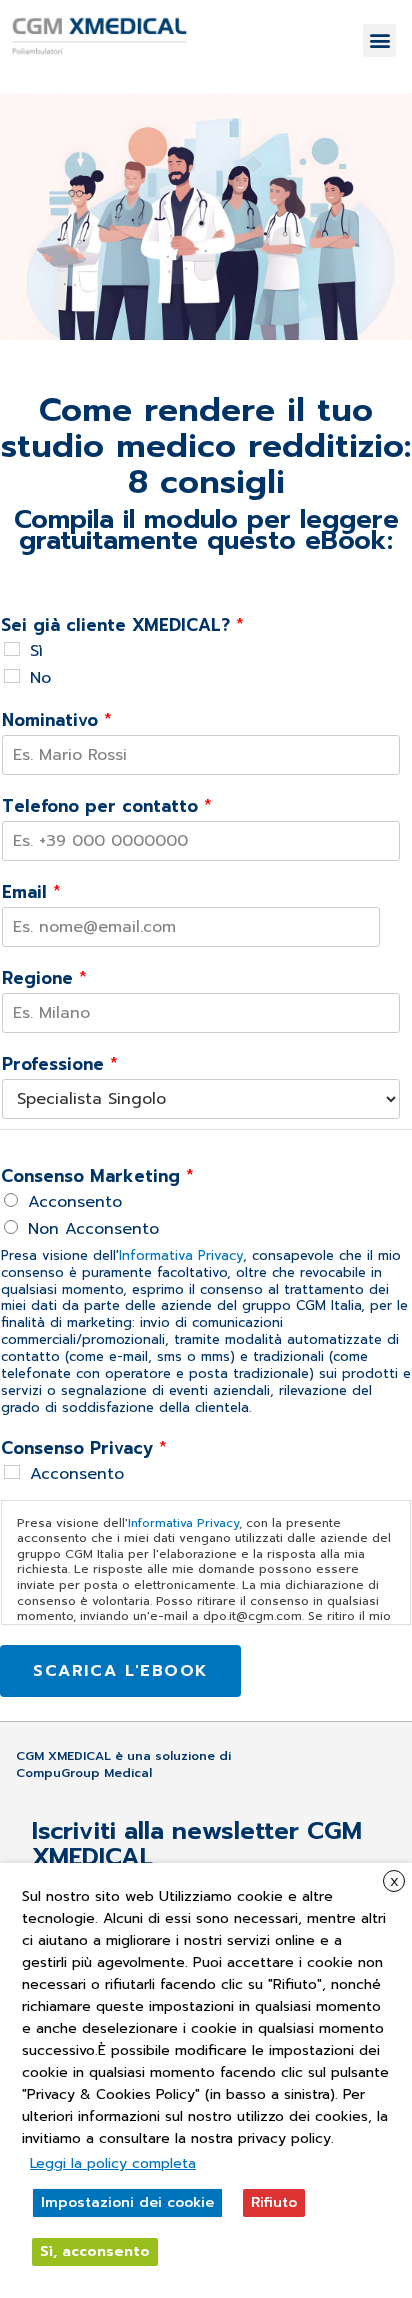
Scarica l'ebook (120, 1671)
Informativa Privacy (181, 1255)
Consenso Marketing (97, 1176)
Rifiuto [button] (274, 2202)
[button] (379, 40)
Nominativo (57, 720)
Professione (60, 1064)
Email (31, 892)
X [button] (394, 1882)
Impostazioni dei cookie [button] (127, 2202)
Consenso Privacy (84, 1448)
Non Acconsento (93, 1229)
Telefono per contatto (107, 806)
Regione (44, 978)
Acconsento (75, 1202)
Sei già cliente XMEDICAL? (122, 625)
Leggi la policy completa (113, 2163)
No (40, 678)
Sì (36, 651)
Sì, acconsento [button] (95, 2251)
